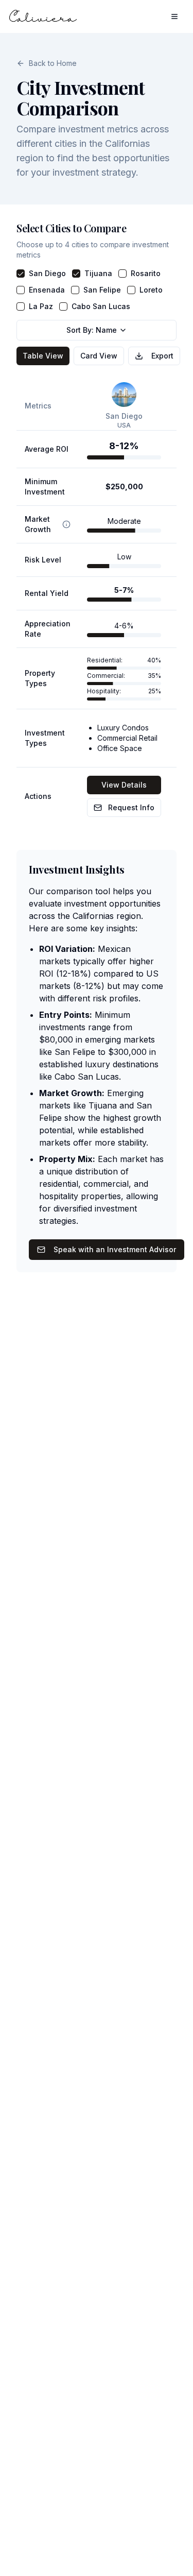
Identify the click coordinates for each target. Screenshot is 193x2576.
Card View (99, 356)
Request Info (131, 807)
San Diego (47, 273)
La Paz (41, 306)
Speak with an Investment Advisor (115, 1249)
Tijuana (98, 273)
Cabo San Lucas (101, 306)
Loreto (151, 290)
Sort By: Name (92, 330)
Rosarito (146, 273)
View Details (124, 785)
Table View (43, 356)
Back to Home (53, 63)
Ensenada (47, 290)
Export (162, 356)
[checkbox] (21, 274)
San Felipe (102, 290)
